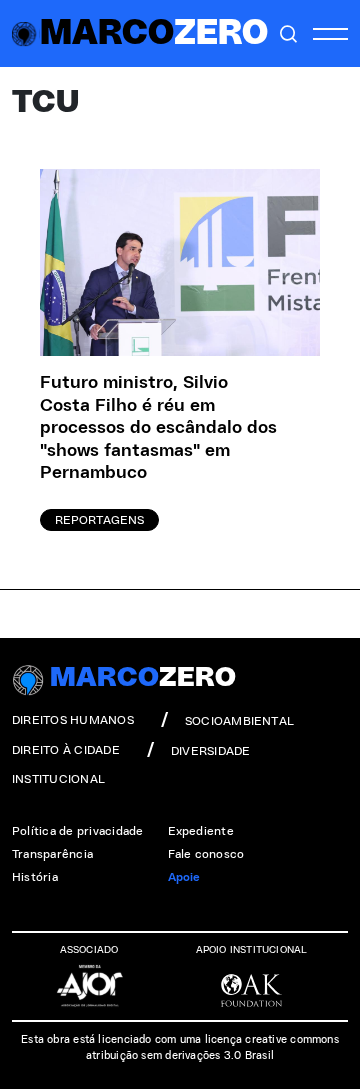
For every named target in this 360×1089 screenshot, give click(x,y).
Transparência (52, 854)
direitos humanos (73, 720)
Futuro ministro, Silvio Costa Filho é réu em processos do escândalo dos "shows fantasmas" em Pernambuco (158, 428)
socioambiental (239, 721)
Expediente (201, 831)
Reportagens (99, 520)
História (35, 877)
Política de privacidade (78, 831)
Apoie (184, 877)
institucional (58, 779)
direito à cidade (66, 750)
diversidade (211, 751)
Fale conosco (206, 854)
